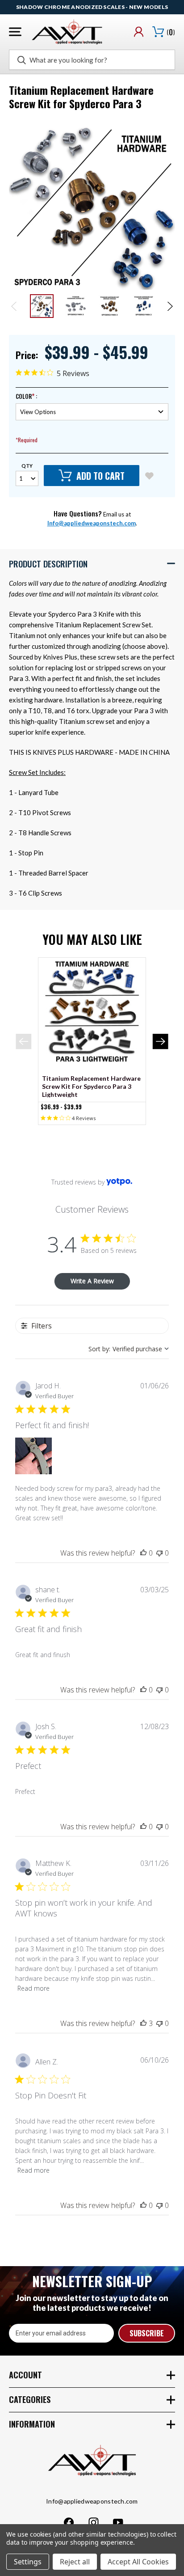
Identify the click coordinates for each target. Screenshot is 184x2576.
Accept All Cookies (138, 2562)
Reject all (75, 2562)
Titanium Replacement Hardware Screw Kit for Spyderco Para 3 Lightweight (91, 1086)
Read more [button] (33, 1988)
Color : (26, 396)
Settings (28, 2562)
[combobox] (129, 1349)
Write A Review (92, 1281)
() (171, 32)
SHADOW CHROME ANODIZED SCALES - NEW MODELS (92, 7)
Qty (27, 466)
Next (169, 306)
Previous (15, 306)
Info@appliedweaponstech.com (92, 523)
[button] (92, 563)
